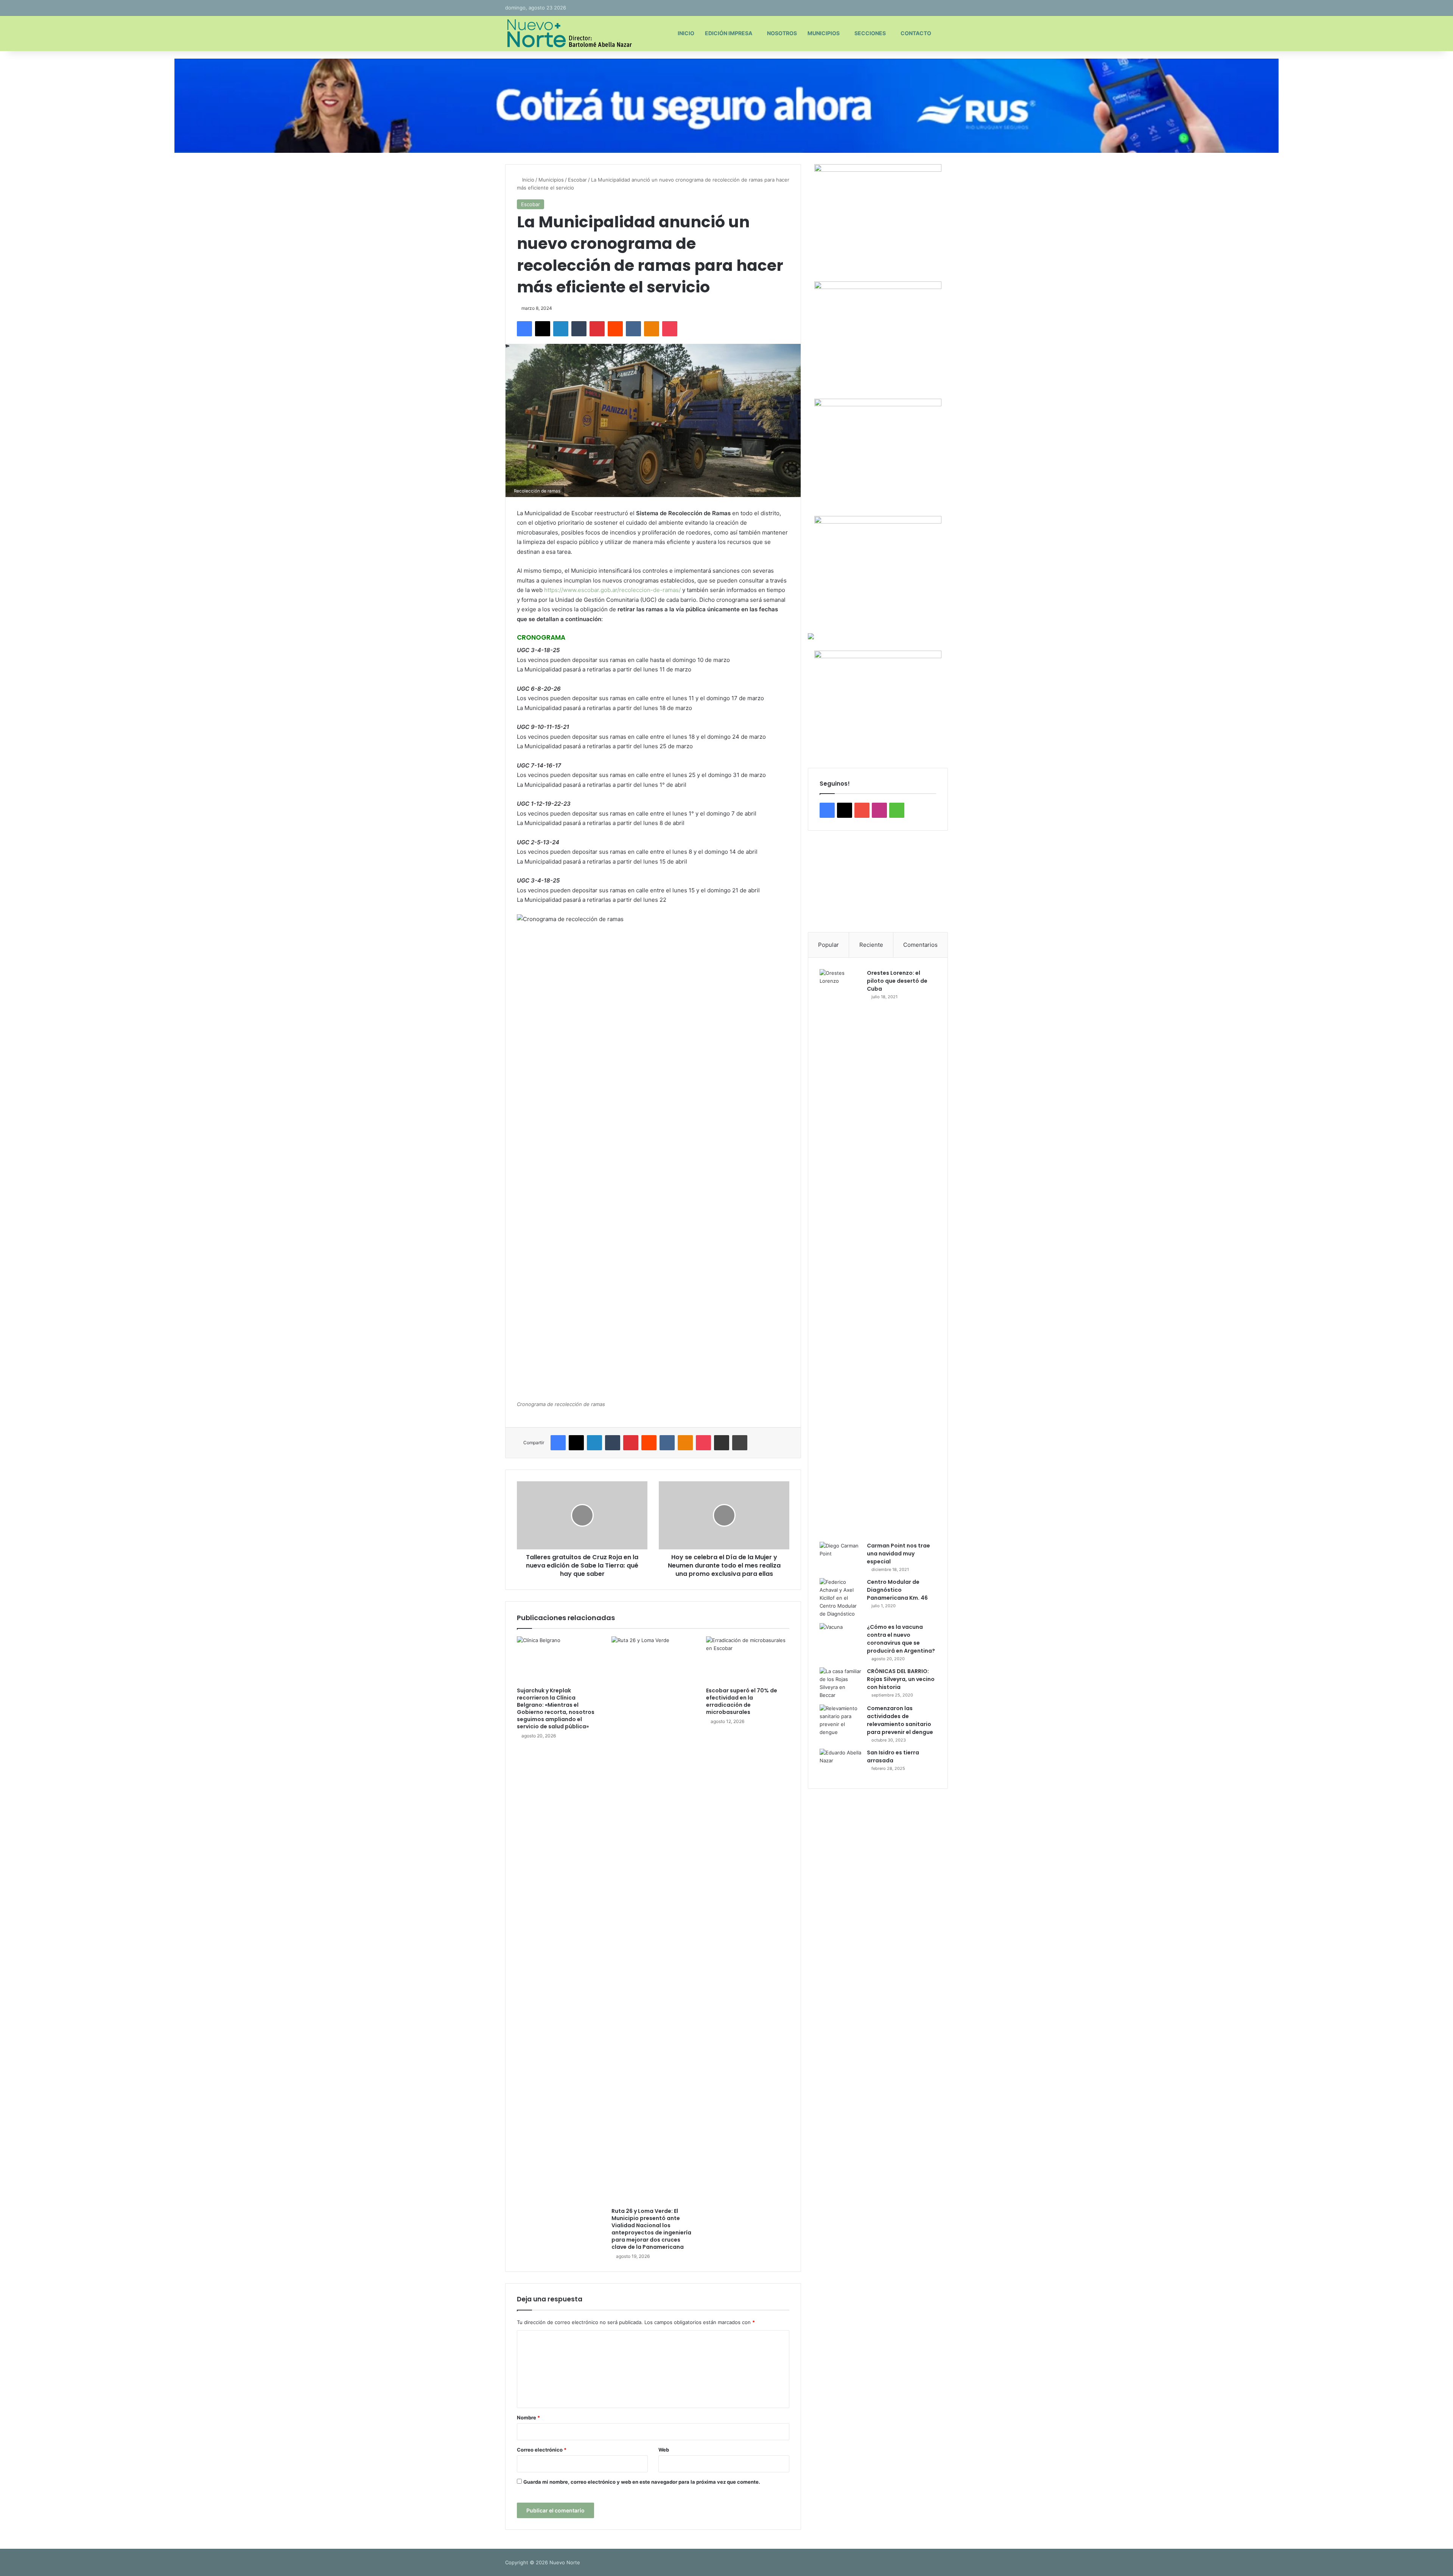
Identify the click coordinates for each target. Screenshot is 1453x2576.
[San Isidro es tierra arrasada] (840, 1763)
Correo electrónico (542, 2450)
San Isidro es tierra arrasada (893, 1756)
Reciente (871, 945)
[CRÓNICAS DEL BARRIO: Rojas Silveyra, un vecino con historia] (840, 1683)
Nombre (528, 2418)
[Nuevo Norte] (569, 33)
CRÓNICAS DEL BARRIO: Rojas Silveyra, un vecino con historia (901, 1679)
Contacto (916, 33)
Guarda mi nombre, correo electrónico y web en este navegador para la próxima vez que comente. (642, 2482)
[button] (820, 881)
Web (664, 2450)
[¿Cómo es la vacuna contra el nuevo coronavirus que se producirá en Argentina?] (840, 1637)
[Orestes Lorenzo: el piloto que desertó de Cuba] (840, 1253)
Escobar (577, 180)
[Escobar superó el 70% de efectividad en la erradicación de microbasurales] (748, 1660)
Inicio (686, 33)
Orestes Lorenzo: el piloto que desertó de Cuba (897, 981)
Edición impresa (729, 33)
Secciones (870, 33)
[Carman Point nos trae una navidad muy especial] (840, 1556)
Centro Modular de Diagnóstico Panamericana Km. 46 (897, 1590)
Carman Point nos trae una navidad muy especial (898, 1554)
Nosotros (782, 33)
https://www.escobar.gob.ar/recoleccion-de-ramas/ (612, 590)
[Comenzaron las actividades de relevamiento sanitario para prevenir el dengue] (840, 1720)
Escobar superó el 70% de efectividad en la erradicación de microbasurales (742, 1701)
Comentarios (920, 945)
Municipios (824, 33)
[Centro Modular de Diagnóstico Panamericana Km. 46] (840, 1598)
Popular (828, 945)
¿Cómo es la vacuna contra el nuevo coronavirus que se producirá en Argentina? (901, 1639)
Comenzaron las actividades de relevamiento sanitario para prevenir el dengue (900, 1720)
